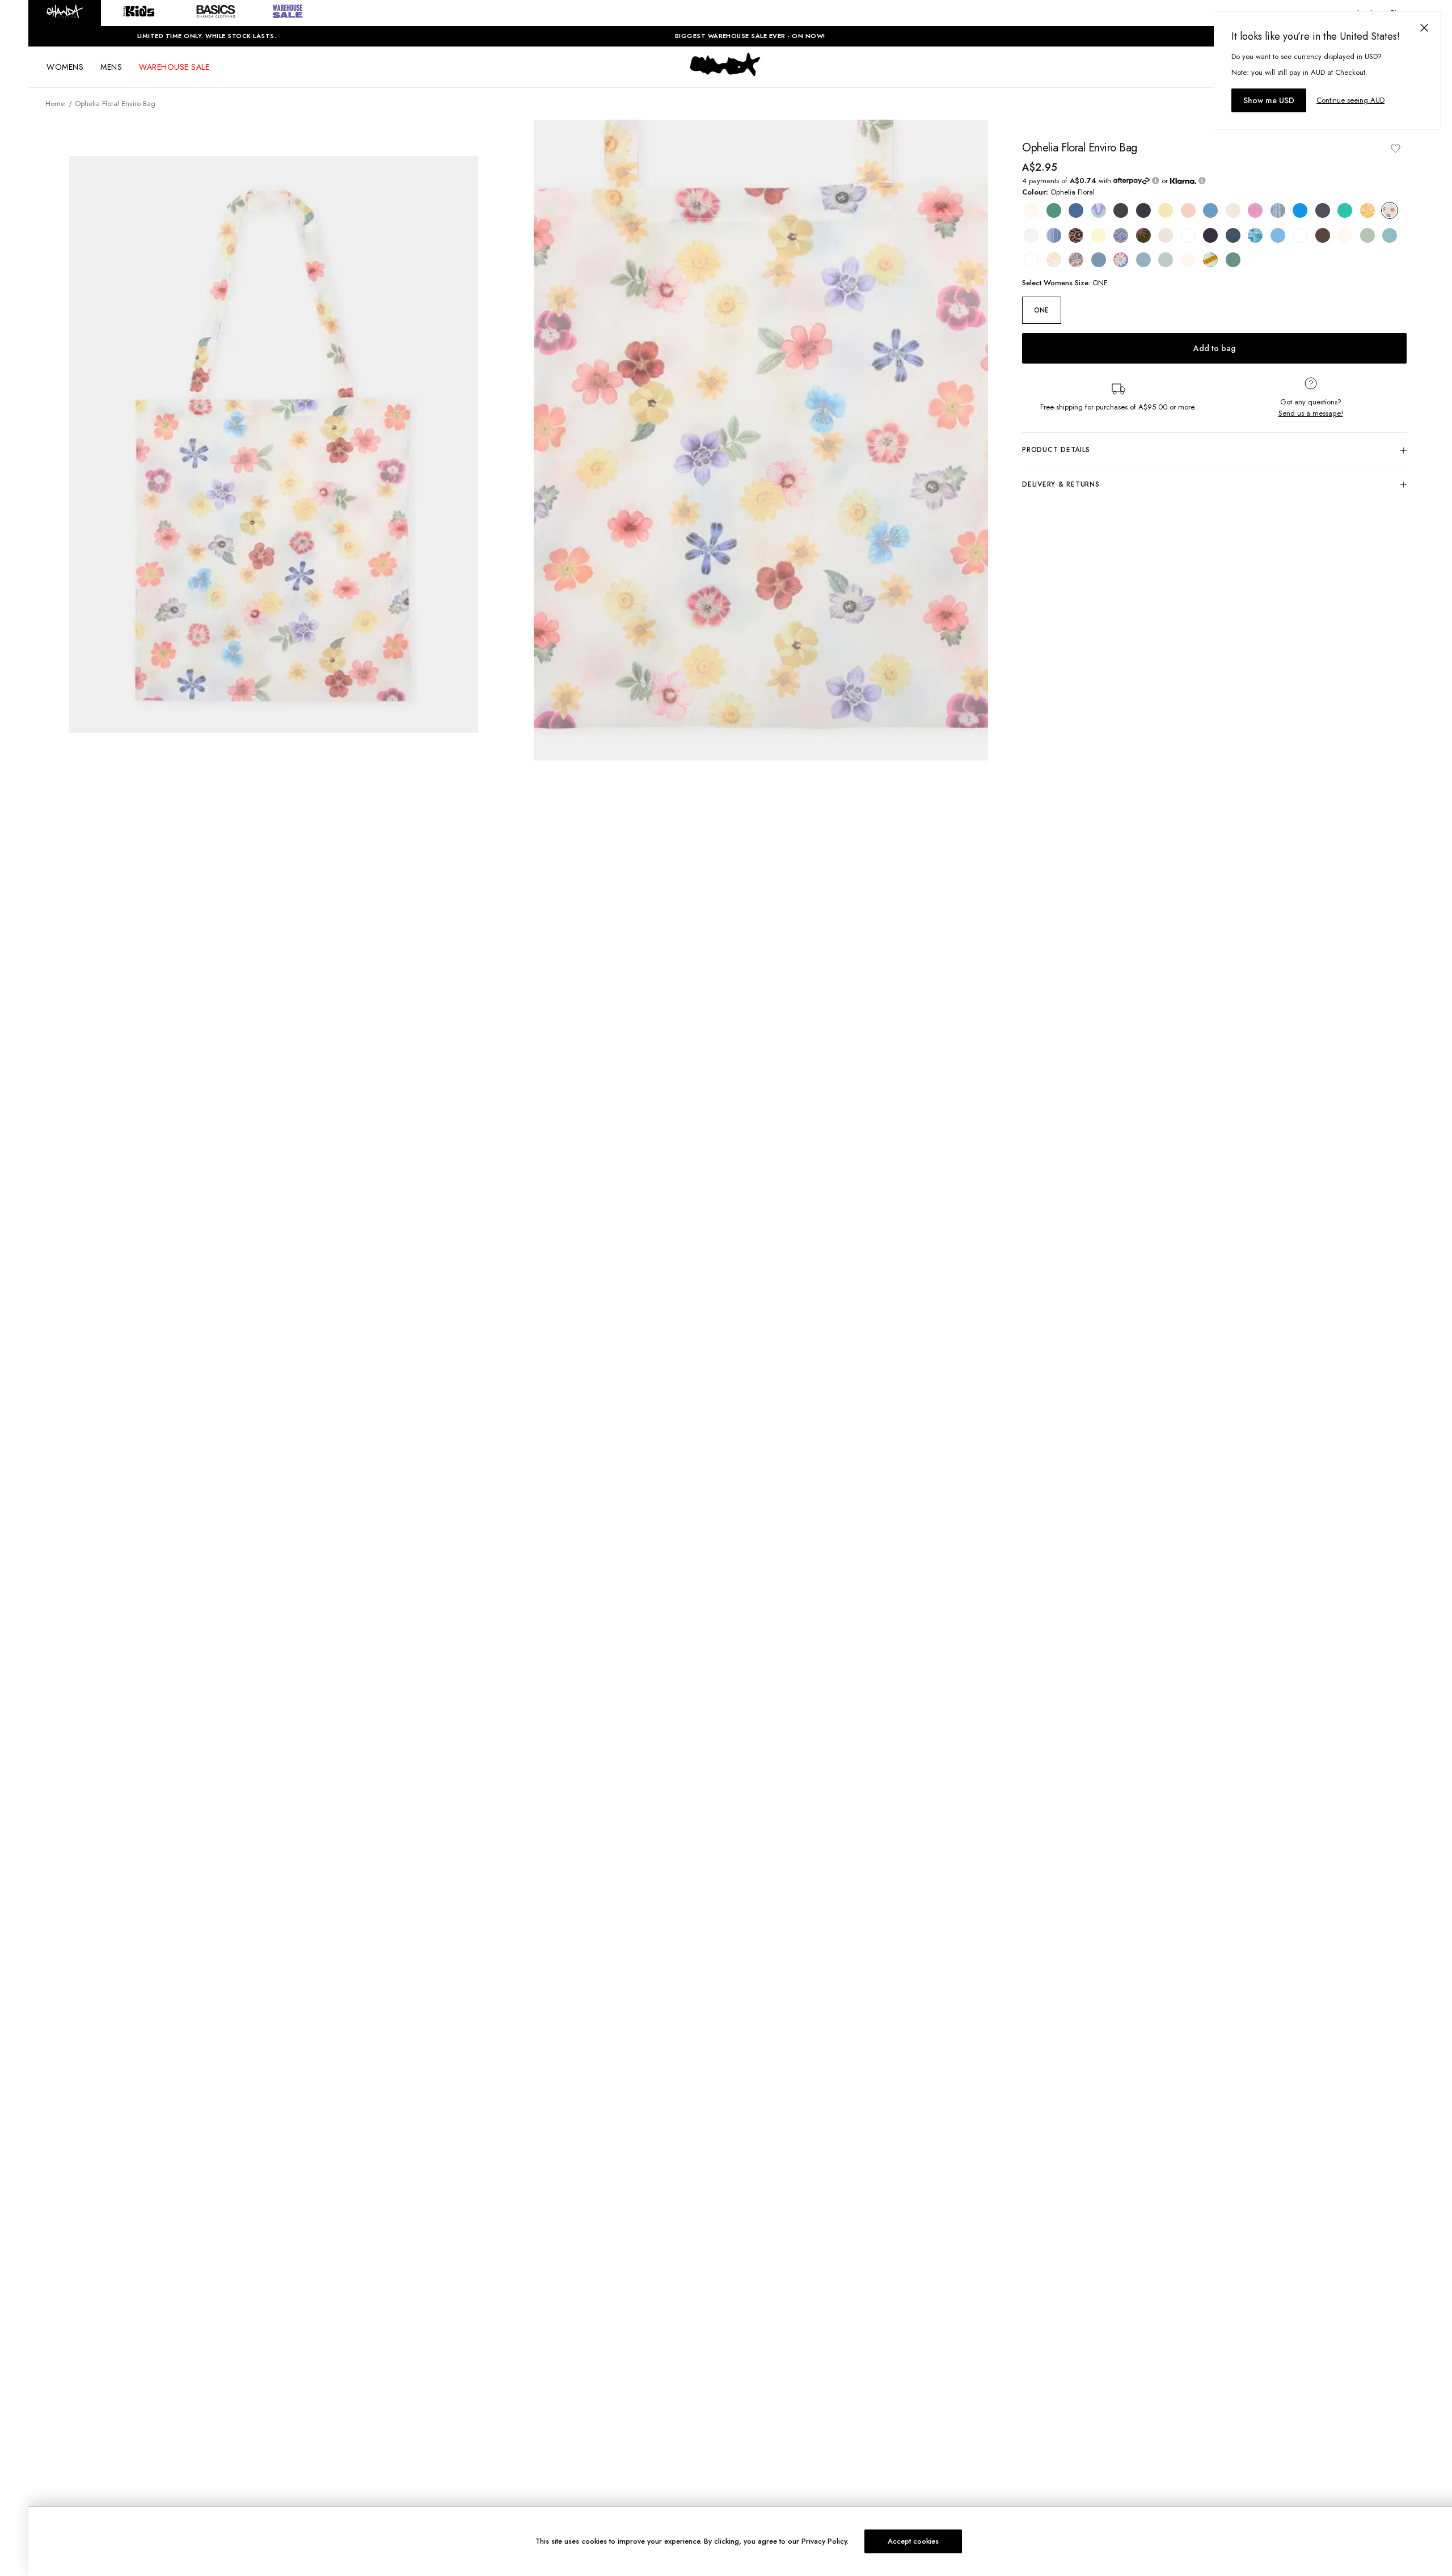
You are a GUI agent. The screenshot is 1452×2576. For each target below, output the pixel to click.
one (1041, 310)
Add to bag (1214, 348)
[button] (65, 13)
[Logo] (726, 75)
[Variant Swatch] (1031, 210)
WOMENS (65, 67)
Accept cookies (913, 2541)
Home (55, 104)
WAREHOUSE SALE (174, 67)
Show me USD (1269, 100)
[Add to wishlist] (1395, 148)
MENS (111, 67)
